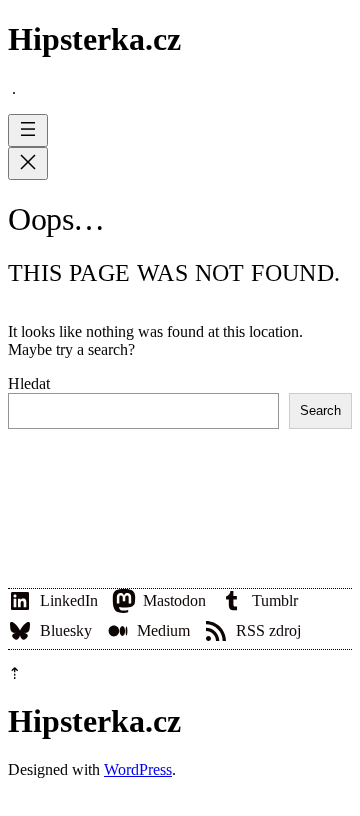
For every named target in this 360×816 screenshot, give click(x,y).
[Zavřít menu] (28, 163)
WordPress (138, 769)
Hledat (29, 383)
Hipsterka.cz (94, 39)
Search (320, 410)
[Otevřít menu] (28, 130)
